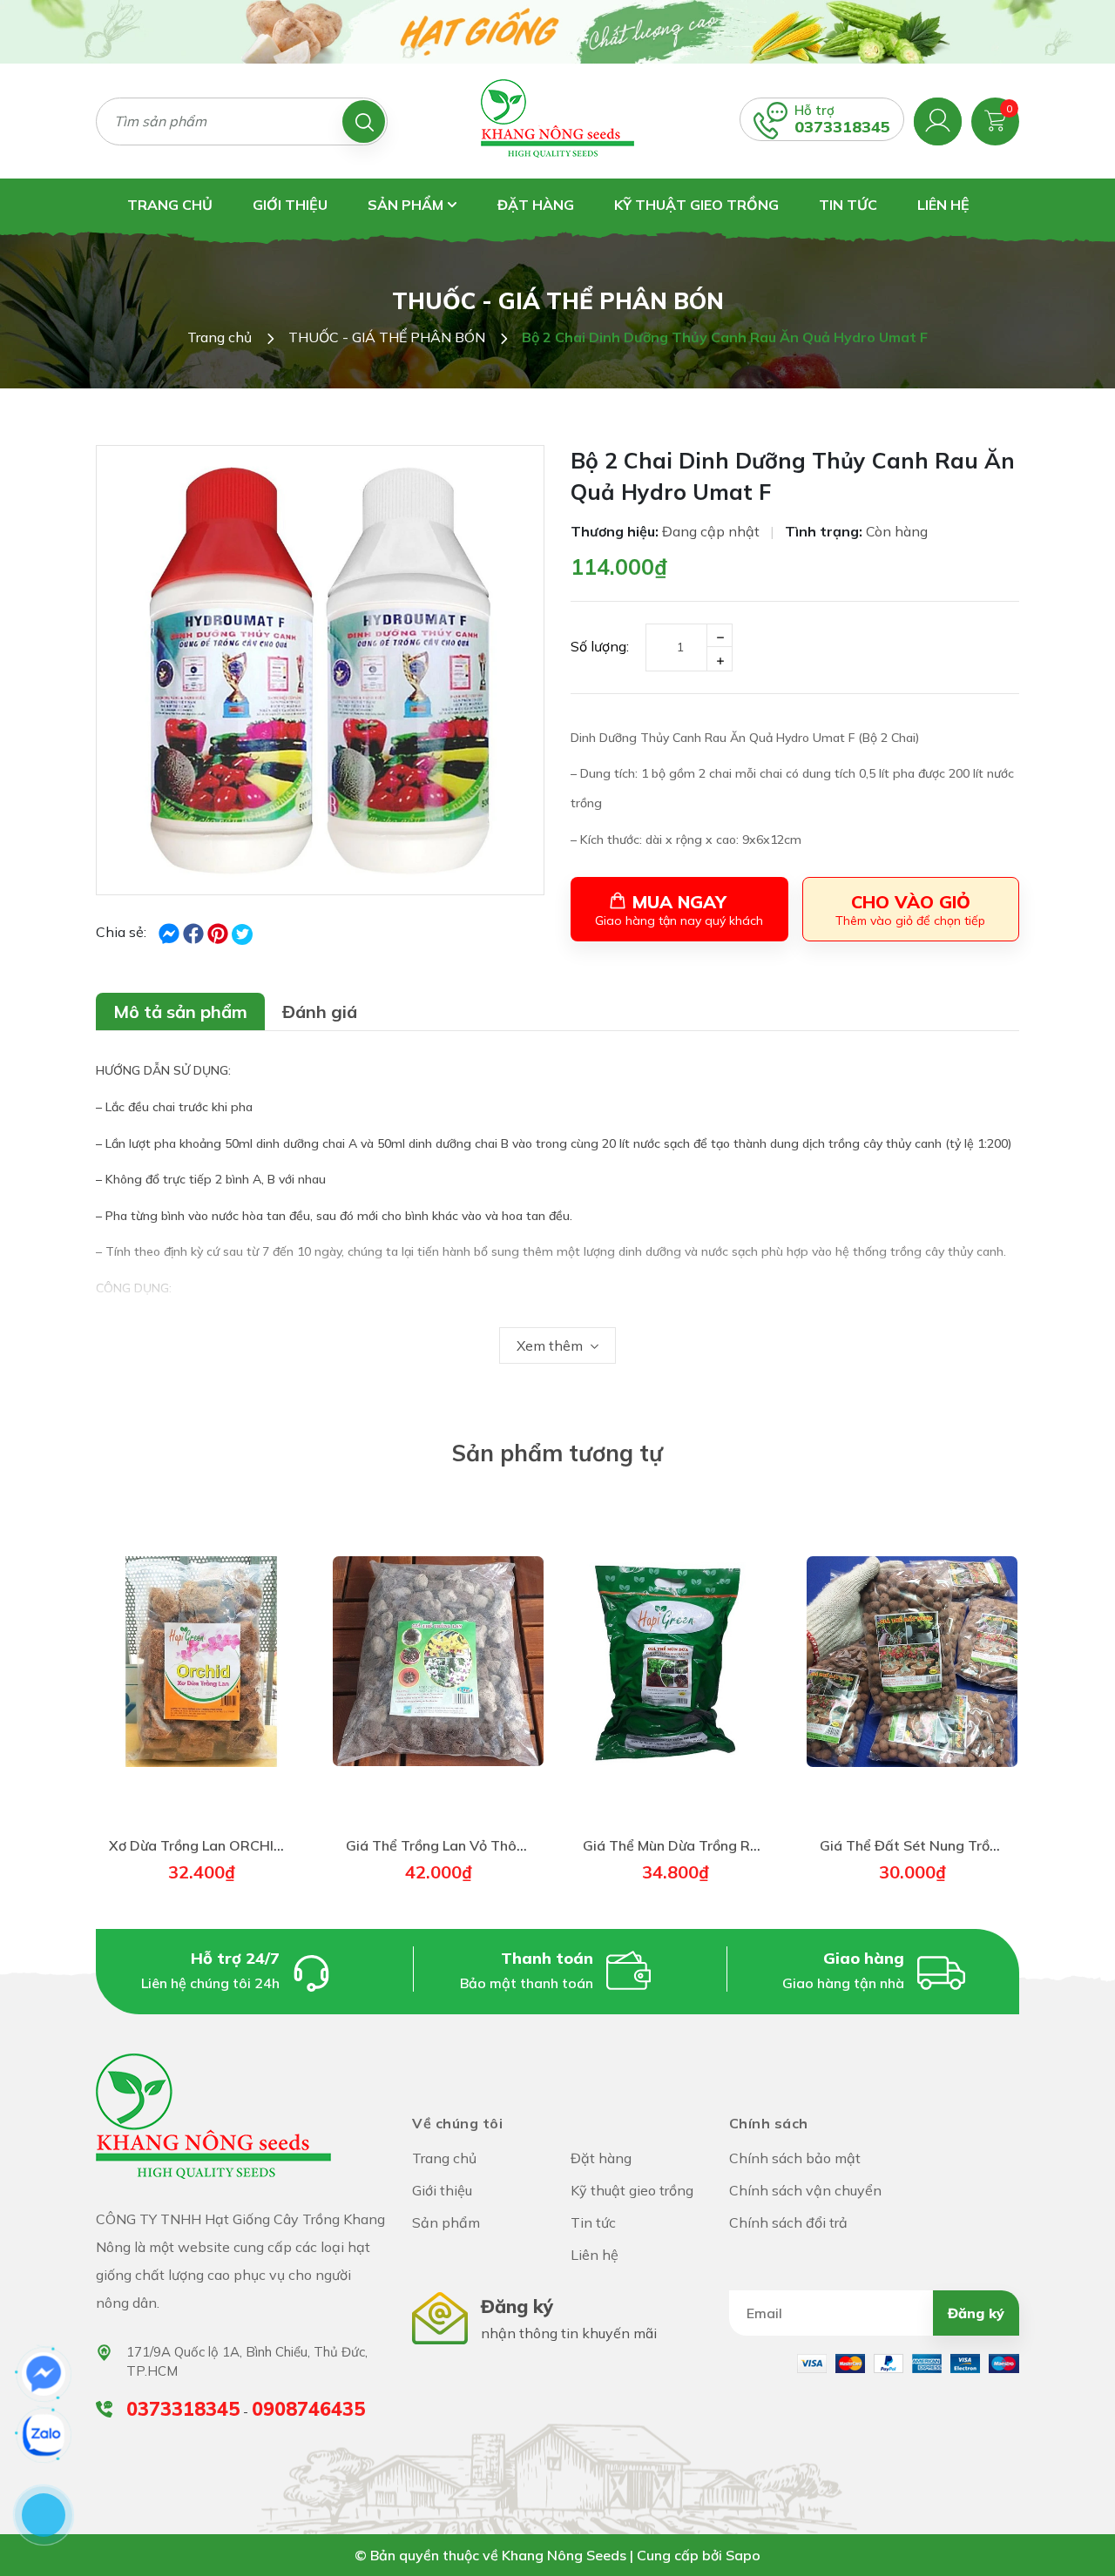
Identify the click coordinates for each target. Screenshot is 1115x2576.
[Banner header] (557, 30)
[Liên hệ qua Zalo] (44, 2435)
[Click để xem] (320, 670)
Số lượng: (600, 646)
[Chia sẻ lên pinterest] (220, 932)
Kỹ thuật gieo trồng (696, 205)
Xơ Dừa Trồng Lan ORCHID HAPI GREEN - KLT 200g (277, 1845)
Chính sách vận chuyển (805, 2190)
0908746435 (308, 2409)
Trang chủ (170, 205)
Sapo (743, 2555)
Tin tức (848, 205)
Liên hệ (943, 205)
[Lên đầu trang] (1085, 2524)
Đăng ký (976, 2313)
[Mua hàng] (201, 1664)
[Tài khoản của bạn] (938, 119)
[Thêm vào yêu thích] (262, 1664)
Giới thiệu (290, 205)
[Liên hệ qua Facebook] (44, 2374)
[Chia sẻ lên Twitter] (242, 934)
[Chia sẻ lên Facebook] (171, 932)
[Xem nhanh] (140, 1664)
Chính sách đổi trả (788, 2222)
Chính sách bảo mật (795, 2158)
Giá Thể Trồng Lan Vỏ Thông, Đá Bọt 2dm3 (487, 1845)
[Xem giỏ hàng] (995, 119)
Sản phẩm (407, 205)
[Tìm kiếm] (364, 121)
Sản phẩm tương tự (557, 1453)
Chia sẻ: (121, 932)
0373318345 (842, 127)
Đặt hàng (536, 205)
